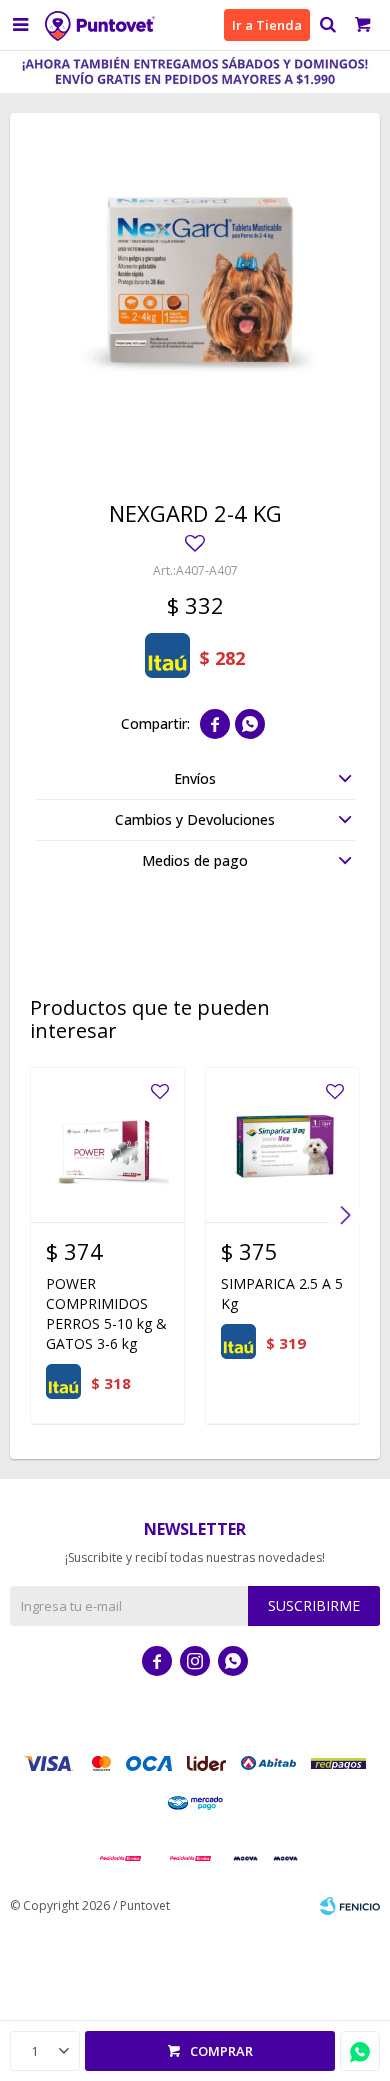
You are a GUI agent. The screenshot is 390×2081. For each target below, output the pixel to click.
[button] (327, 25)
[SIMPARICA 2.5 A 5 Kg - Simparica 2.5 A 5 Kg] (282, 1144)
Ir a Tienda (267, 25)
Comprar (221, 2051)
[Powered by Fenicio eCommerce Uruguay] (350, 1906)
